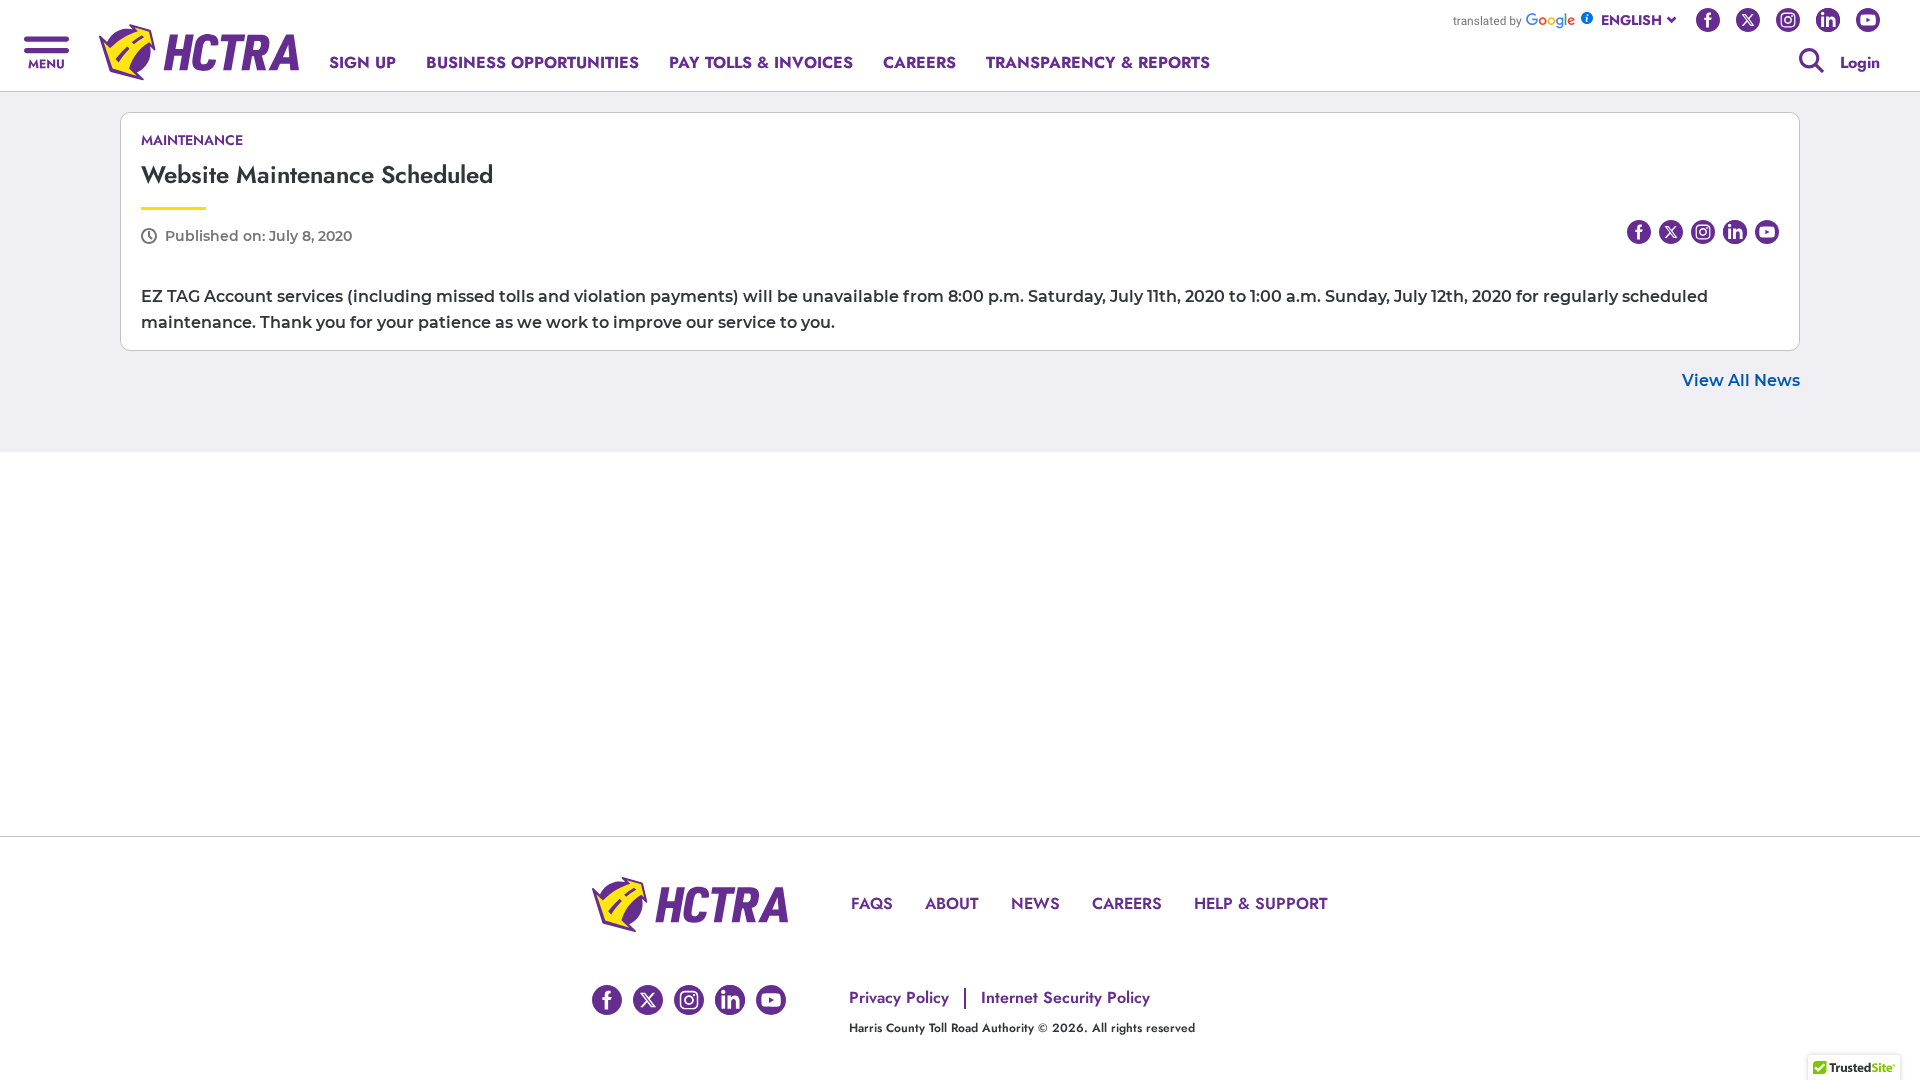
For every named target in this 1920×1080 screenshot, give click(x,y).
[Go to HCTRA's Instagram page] (1788, 20)
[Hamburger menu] (46, 50)
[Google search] (1811, 60)
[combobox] (1640, 20)
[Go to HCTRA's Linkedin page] (1828, 20)
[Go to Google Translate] (1514, 20)
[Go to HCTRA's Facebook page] (1708, 20)
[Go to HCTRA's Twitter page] (1748, 20)
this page (1482, 51)
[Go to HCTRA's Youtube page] (1868, 20)
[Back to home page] (199, 44)
